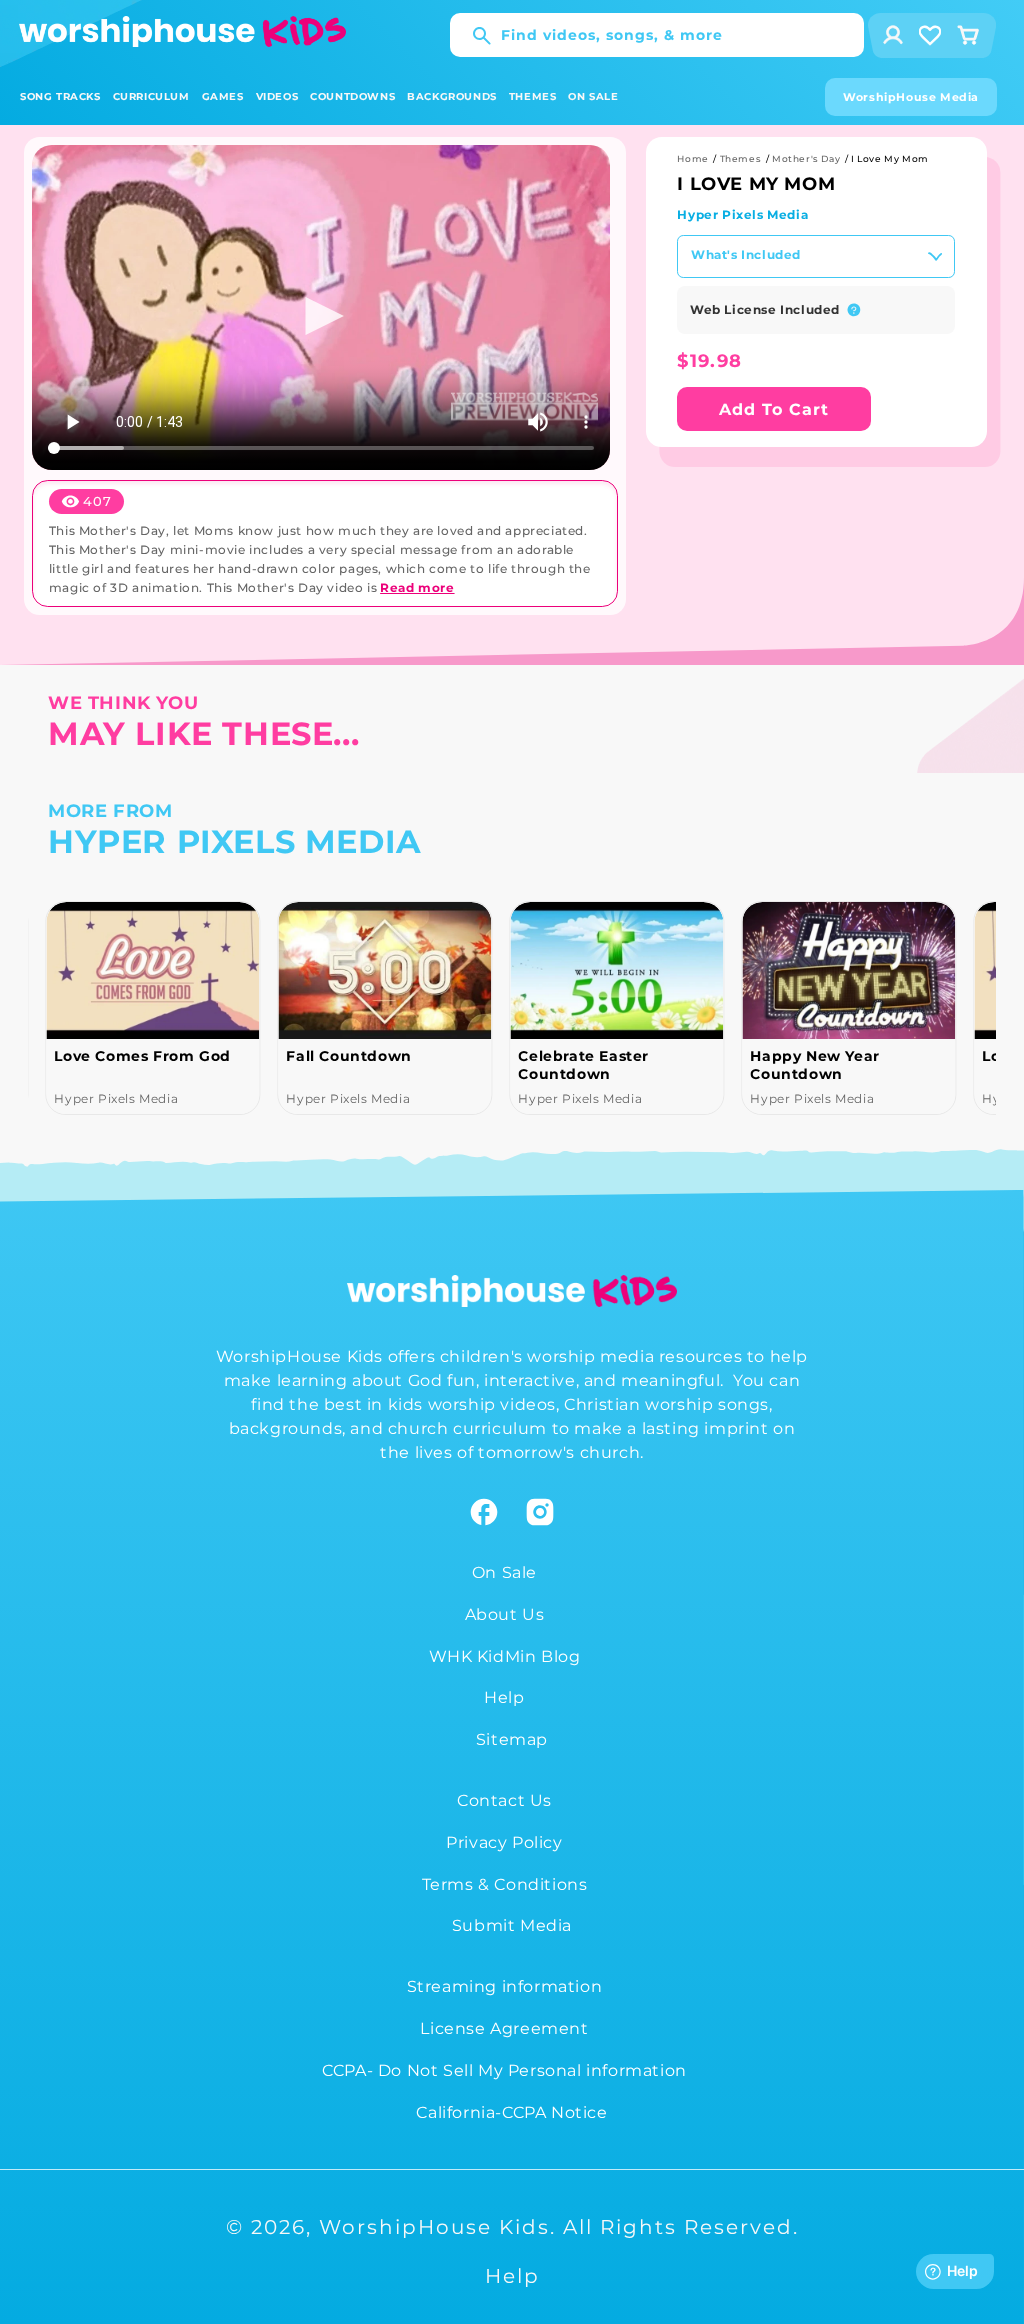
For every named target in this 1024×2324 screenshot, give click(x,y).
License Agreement (504, 2028)
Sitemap (512, 1739)
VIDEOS (277, 96)
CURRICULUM (151, 96)
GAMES (223, 96)
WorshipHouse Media (911, 97)
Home (692, 158)
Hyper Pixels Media (742, 214)
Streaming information (505, 1986)
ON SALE (593, 96)
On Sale (504, 1572)
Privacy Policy (504, 1842)
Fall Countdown (348, 1056)
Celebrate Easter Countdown (583, 1065)
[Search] (472, 36)
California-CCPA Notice (511, 2112)
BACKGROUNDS (452, 96)
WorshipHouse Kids (434, 2227)
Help (504, 1697)
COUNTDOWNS (352, 96)
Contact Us (504, 1800)
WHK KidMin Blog (505, 1656)
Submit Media (512, 1925)
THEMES (533, 96)
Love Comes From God (142, 1056)
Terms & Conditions (505, 1884)
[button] (60, 96)
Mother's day (806, 158)
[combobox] (657, 35)
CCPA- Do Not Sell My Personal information (504, 2070)
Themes (741, 158)
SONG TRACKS (60, 96)
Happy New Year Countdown (814, 1065)
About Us (505, 1614)
